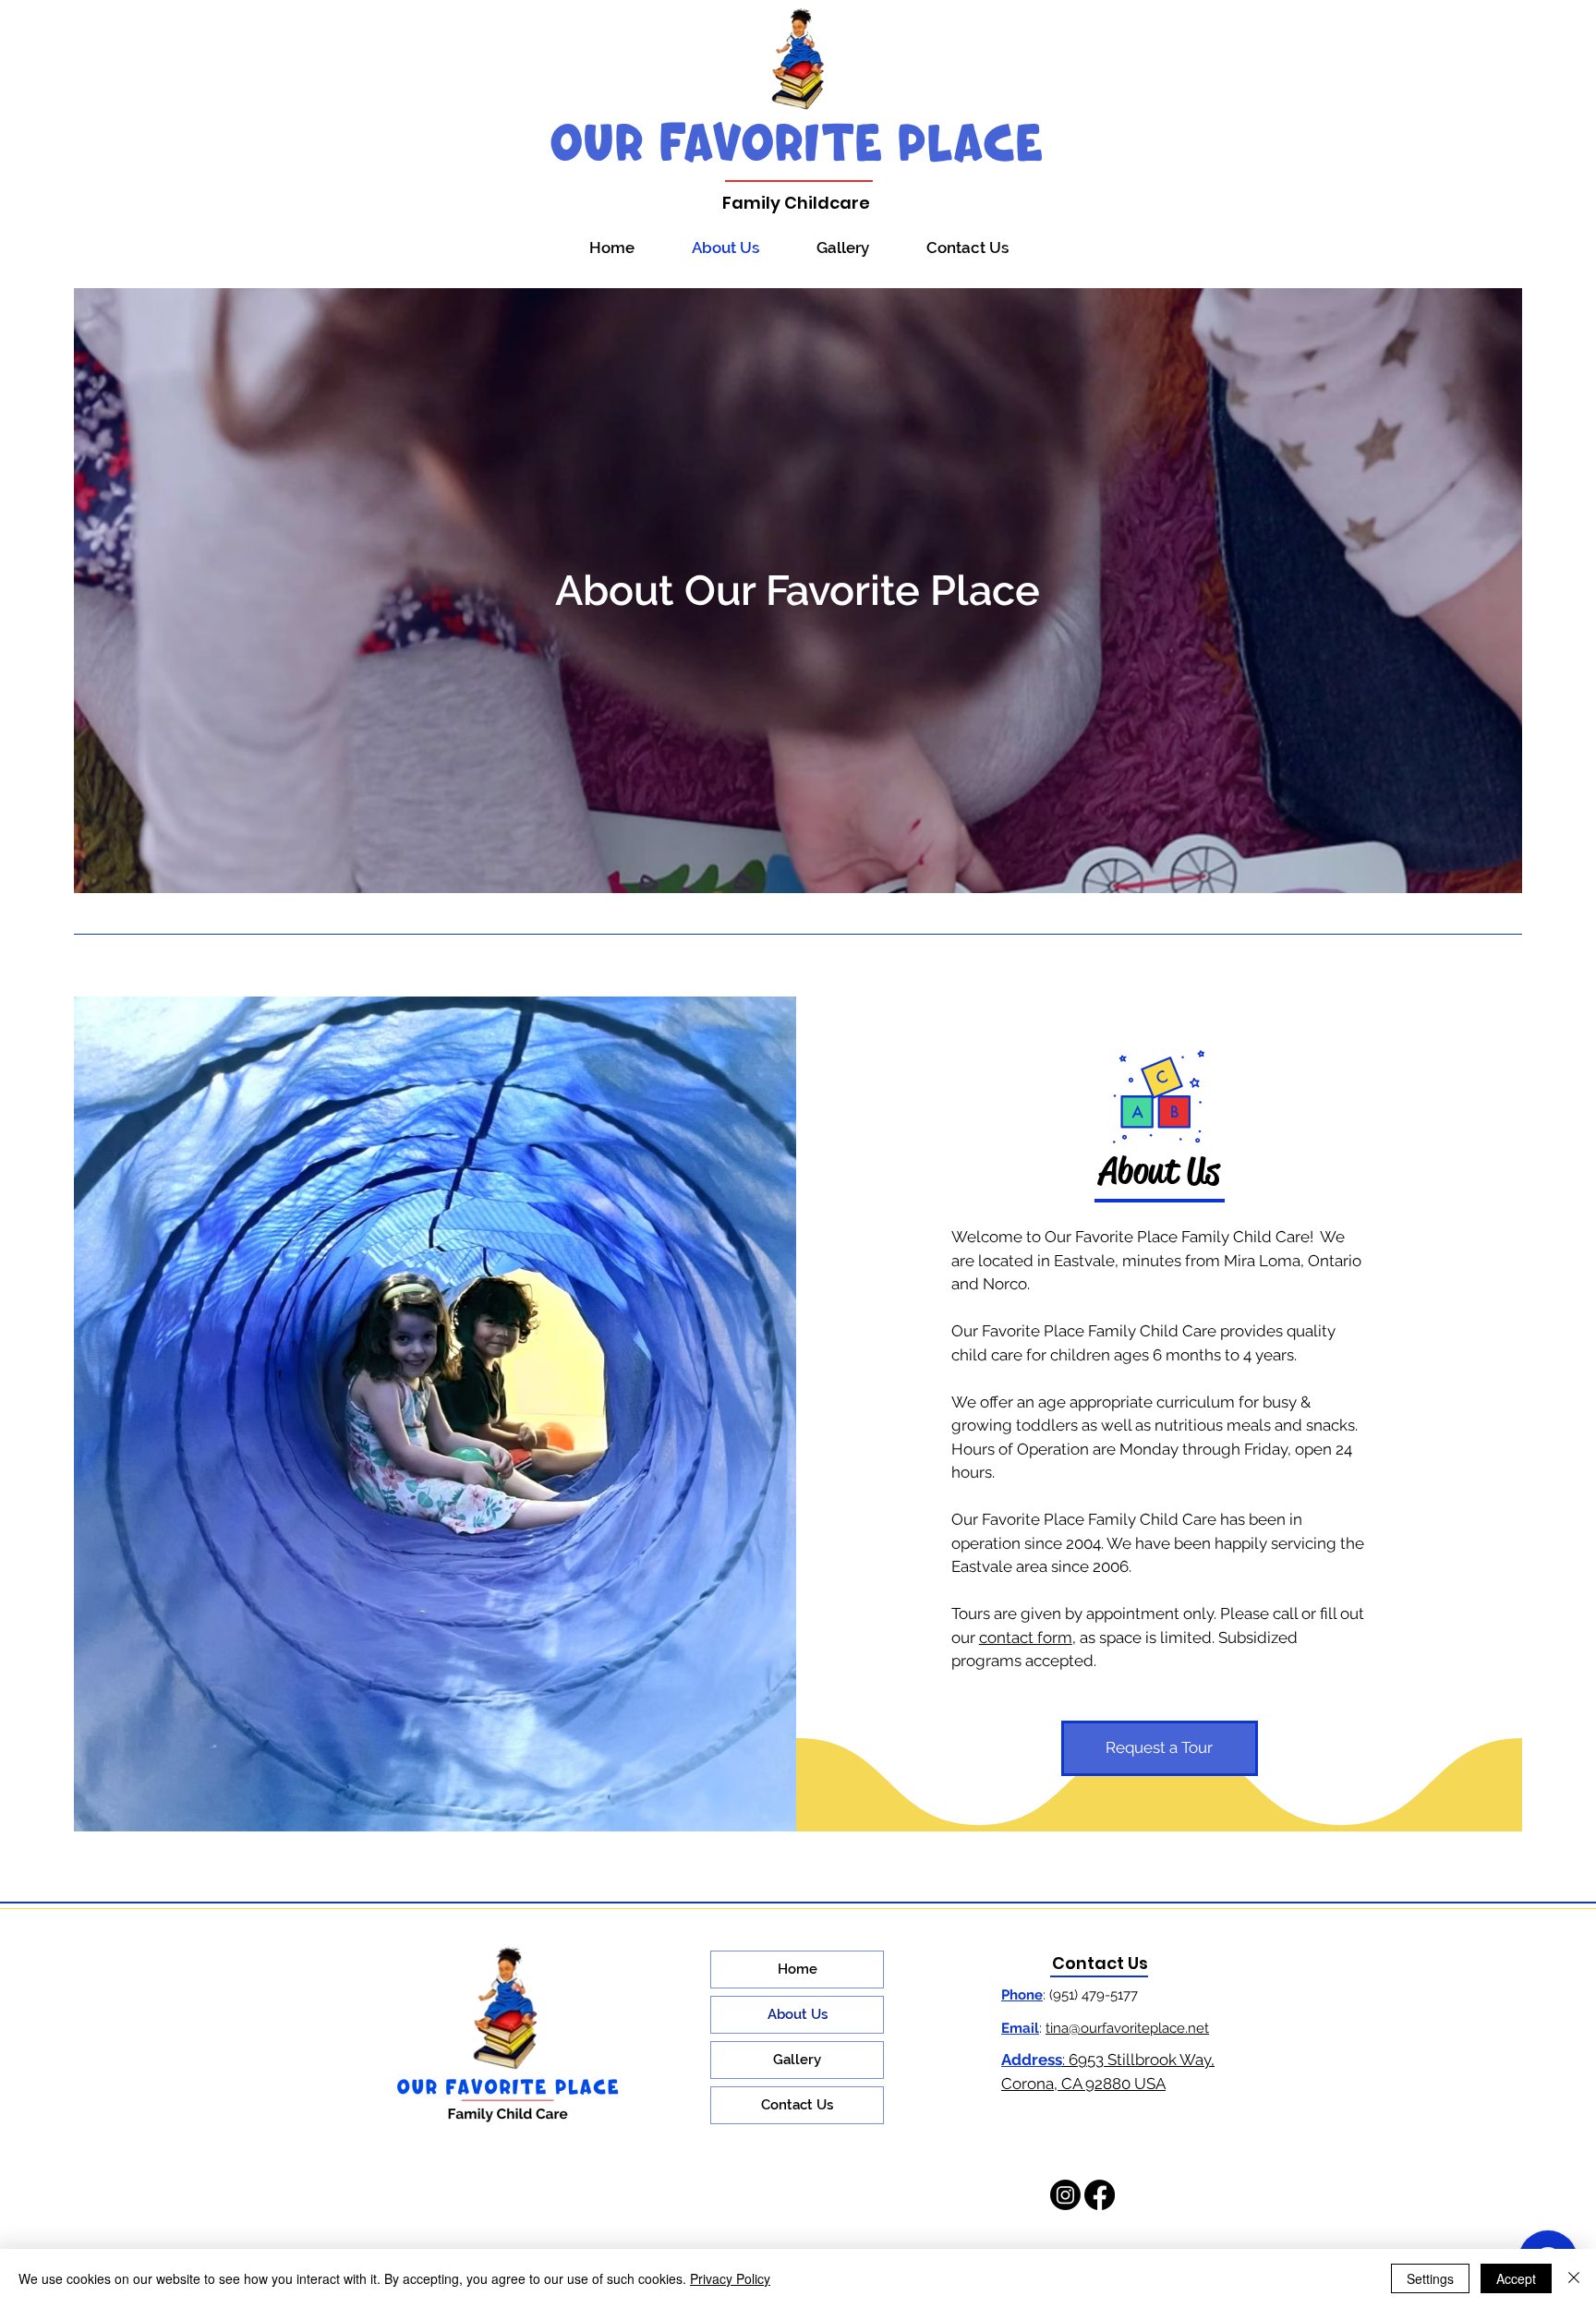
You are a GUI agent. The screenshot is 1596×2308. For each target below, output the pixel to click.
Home (798, 1969)
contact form (1026, 1637)
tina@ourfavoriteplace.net (1127, 2028)
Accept (1516, 2278)
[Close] (1574, 2278)
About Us (798, 2014)
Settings (1430, 2278)
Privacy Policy (730, 2278)
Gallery (797, 2060)
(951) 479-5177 (1095, 1995)
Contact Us (797, 2105)
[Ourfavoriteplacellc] (1065, 2195)
